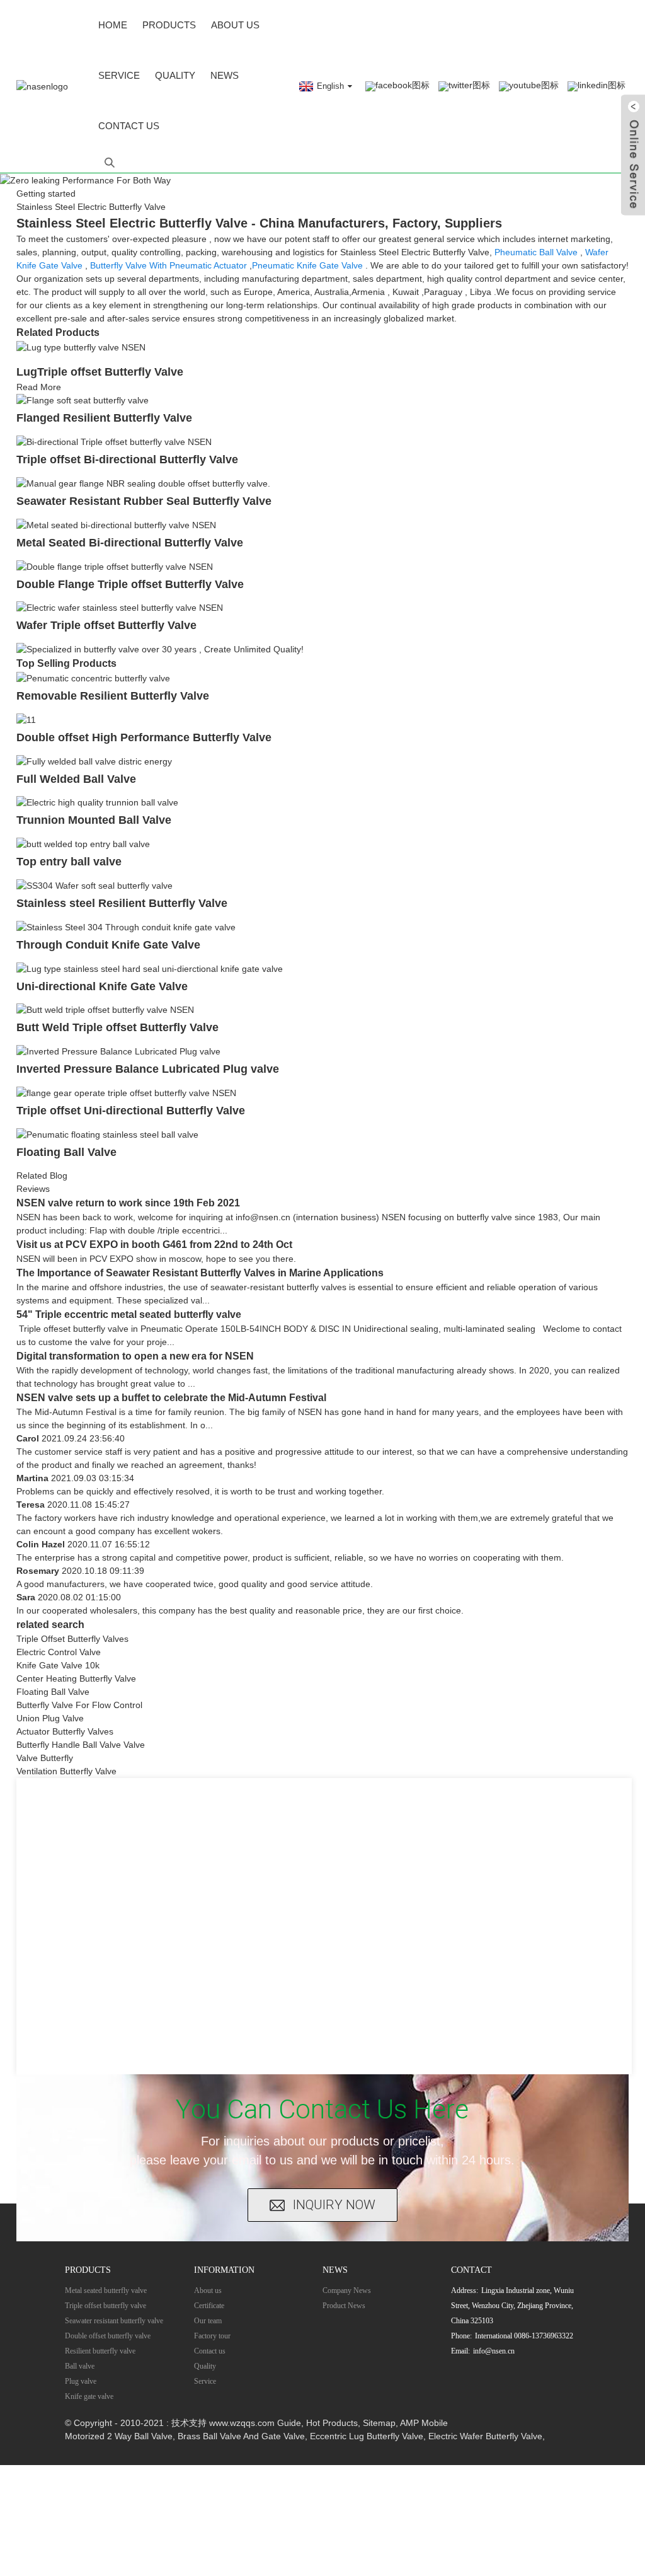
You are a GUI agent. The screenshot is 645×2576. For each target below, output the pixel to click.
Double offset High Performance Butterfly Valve (144, 737)
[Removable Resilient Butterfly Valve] (93, 678)
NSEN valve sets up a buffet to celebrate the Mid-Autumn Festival (171, 1398)
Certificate (209, 2306)
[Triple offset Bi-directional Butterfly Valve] (114, 441)
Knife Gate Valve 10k (58, 1665)
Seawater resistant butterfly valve (114, 2321)
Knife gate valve (89, 2396)
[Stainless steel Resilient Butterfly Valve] (94, 885)
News (225, 75)
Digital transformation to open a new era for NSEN (135, 1356)
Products (169, 25)
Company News (347, 2290)
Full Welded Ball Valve (76, 779)
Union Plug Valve (50, 1718)
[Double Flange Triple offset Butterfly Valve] (115, 566)
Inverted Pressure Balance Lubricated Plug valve (148, 1069)
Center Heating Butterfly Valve (76, 1678)
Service (119, 75)
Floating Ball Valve (66, 1152)
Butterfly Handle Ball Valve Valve (81, 1745)
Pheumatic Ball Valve (536, 252)
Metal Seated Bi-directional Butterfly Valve (130, 543)
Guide (289, 2423)
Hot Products (332, 2423)
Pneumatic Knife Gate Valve (307, 265)
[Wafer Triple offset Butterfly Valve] (120, 608)
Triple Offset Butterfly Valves (72, 1639)
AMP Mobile (424, 2423)
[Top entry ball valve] (83, 843)
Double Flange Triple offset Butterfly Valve (130, 584)
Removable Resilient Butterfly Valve (113, 696)
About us (235, 25)
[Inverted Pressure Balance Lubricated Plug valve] (118, 1051)
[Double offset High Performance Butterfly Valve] (26, 719)
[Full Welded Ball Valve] (94, 761)
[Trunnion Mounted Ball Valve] (97, 802)
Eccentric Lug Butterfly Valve (367, 2436)
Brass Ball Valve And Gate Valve (241, 2436)
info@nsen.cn (494, 2351)
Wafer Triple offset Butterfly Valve (106, 625)
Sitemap (379, 2423)
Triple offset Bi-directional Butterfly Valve (127, 459)
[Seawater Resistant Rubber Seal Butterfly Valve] (143, 483)
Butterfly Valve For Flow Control (79, 1705)
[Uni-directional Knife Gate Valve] (150, 968)
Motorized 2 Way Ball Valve (119, 2436)
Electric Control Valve (59, 1652)
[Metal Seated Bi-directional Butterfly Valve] (116, 524)
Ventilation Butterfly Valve (66, 1771)
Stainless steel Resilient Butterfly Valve (122, 903)
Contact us (129, 126)
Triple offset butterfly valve (106, 2306)
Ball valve (80, 2366)
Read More (39, 387)
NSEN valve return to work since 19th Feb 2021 (128, 1203)
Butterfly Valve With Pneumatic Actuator (168, 265)
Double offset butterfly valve (108, 2336)
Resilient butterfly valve (100, 2351)
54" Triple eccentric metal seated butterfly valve (129, 1314)
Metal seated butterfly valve (106, 2290)
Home (113, 25)
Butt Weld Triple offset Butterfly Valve (117, 1027)
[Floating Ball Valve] (107, 1134)
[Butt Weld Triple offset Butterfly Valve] (105, 1010)
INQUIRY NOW (334, 2205)
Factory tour (212, 2336)
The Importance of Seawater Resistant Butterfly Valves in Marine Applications (200, 1273)
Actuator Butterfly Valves (65, 1731)
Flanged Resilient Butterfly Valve (104, 418)
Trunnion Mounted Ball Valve (94, 820)
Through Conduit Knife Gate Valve (108, 945)
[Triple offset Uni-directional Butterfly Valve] (126, 1092)
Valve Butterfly (45, 1758)
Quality (175, 75)
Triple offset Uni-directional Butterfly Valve (131, 1111)
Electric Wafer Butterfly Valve (485, 2436)
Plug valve (81, 2381)
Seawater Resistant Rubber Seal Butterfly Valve (144, 501)
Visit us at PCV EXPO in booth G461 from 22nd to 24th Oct (154, 1245)
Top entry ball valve (69, 862)
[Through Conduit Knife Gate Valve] (126, 927)
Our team (208, 2321)
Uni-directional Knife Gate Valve (102, 986)
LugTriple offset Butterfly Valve (100, 372)
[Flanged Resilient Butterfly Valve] (83, 400)
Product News (344, 2306)
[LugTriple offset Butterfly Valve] (81, 347)
